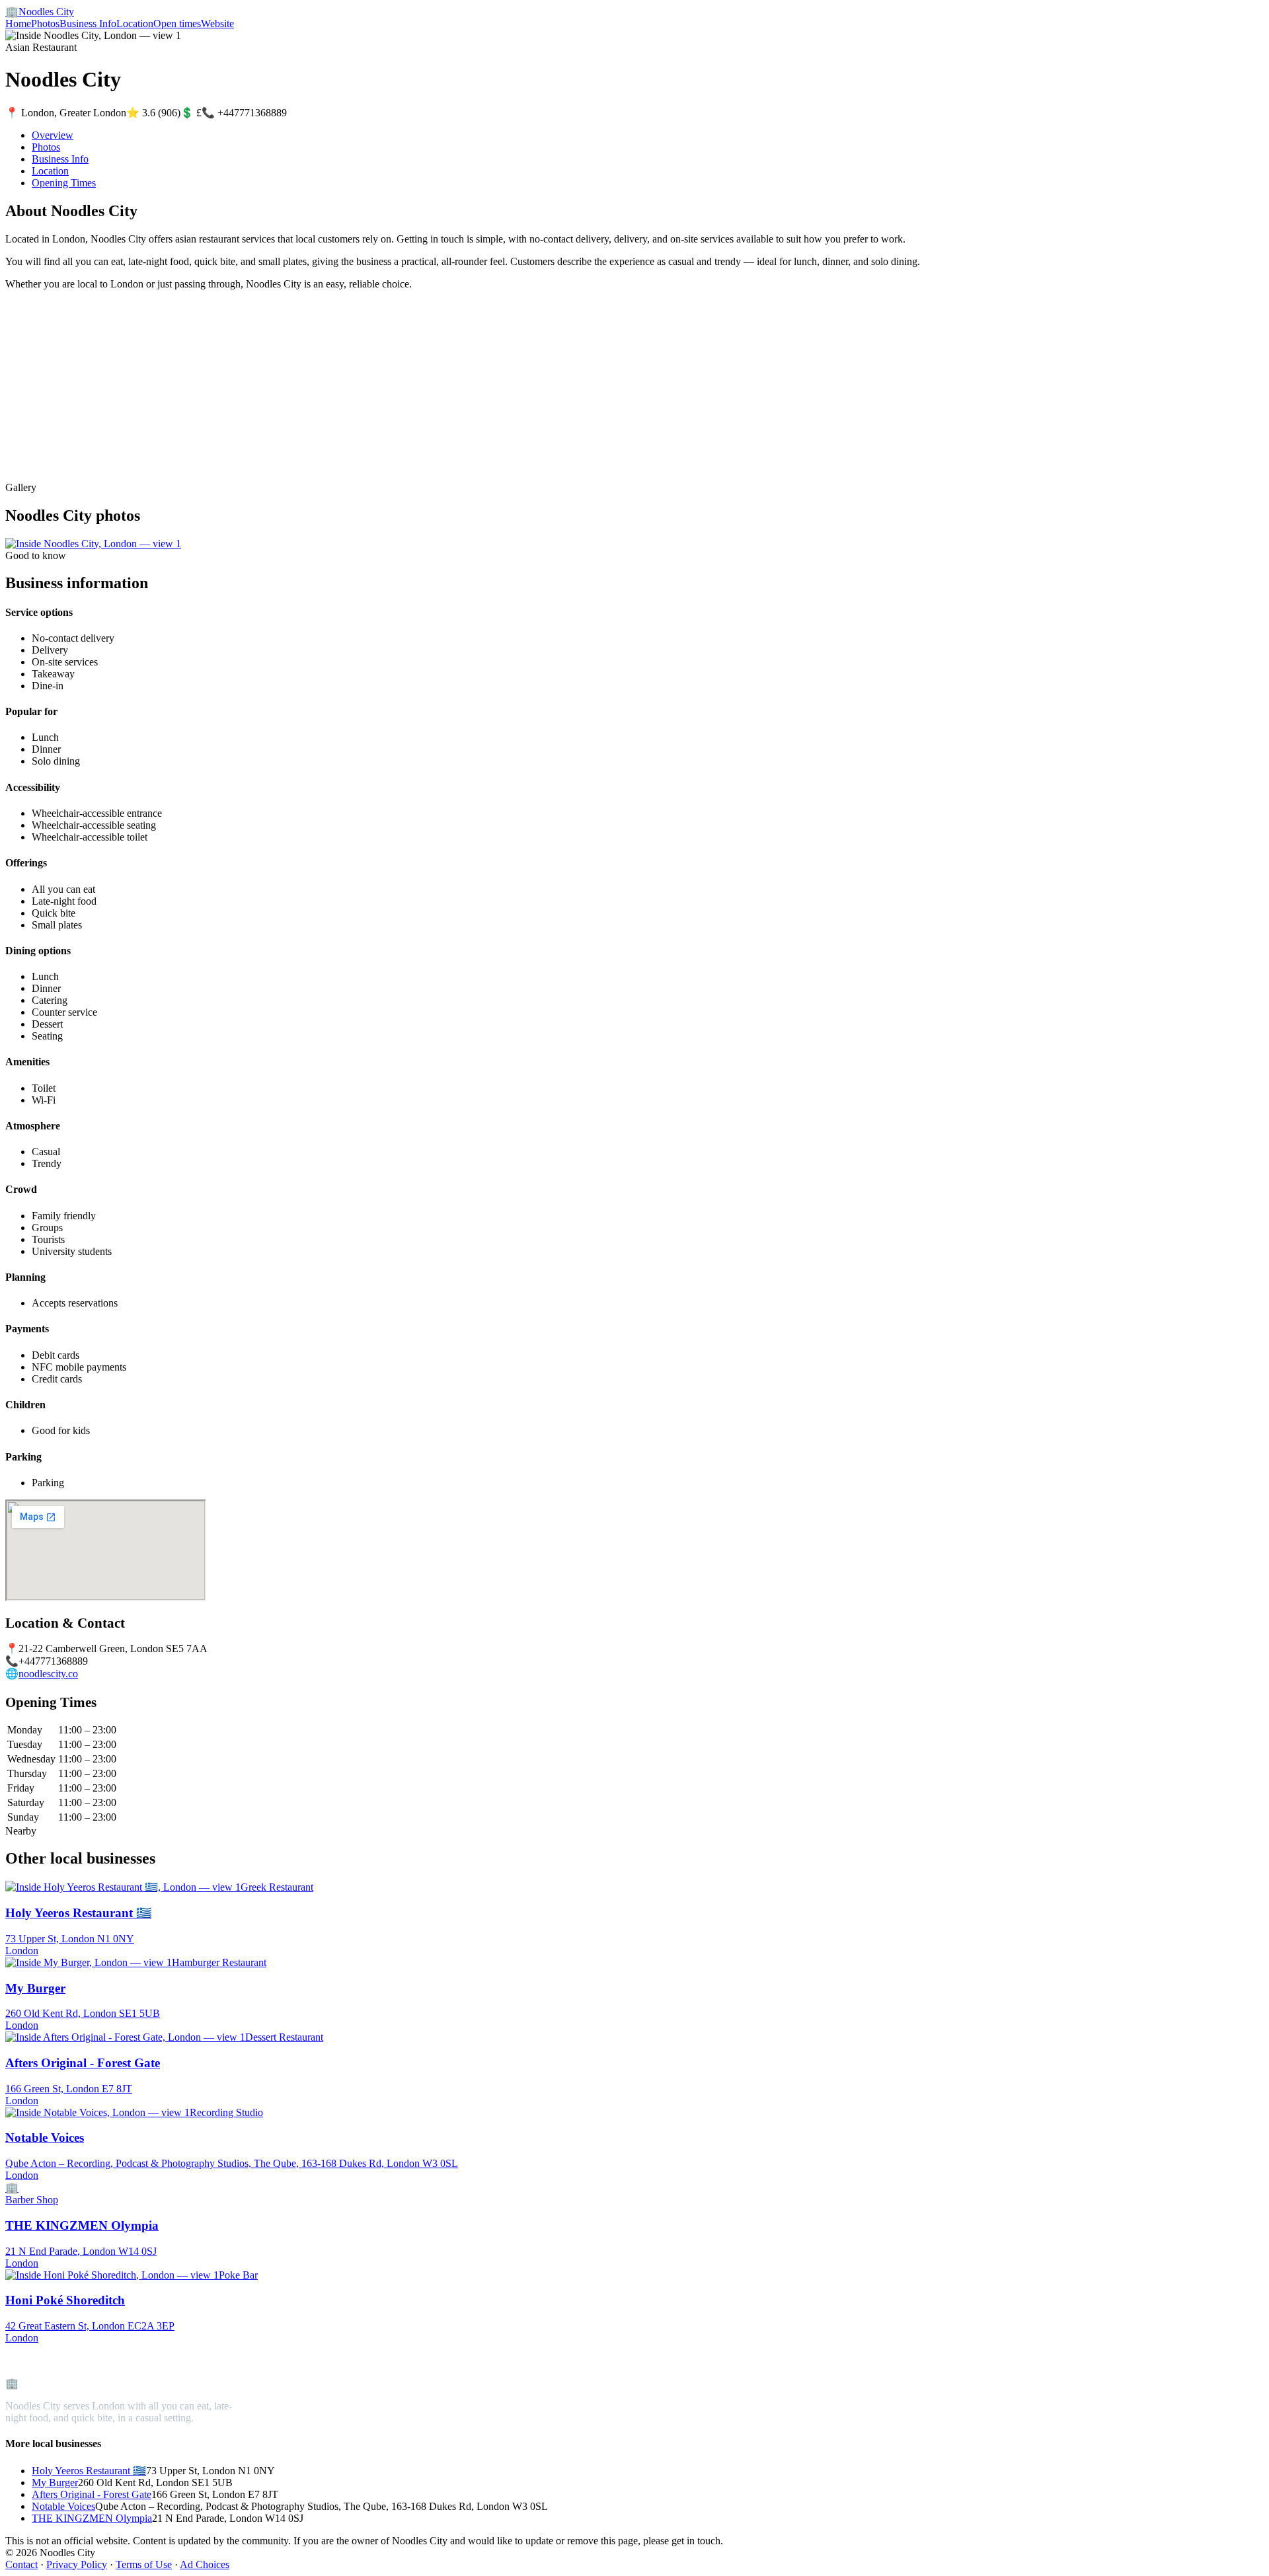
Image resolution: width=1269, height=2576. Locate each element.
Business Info (88, 23)
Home (18, 23)
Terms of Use (144, 2564)
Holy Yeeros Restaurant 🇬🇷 (89, 2471)
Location (135, 23)
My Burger (55, 2482)
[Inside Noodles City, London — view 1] (93, 544)
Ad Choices (205, 2564)
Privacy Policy (77, 2564)
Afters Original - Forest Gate (92, 2494)
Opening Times (64, 183)
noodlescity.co (48, 1674)
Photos (45, 23)
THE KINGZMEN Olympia (92, 2518)
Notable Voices (63, 2506)
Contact (21, 2564)
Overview (53, 135)
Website (217, 23)
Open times (177, 23)
